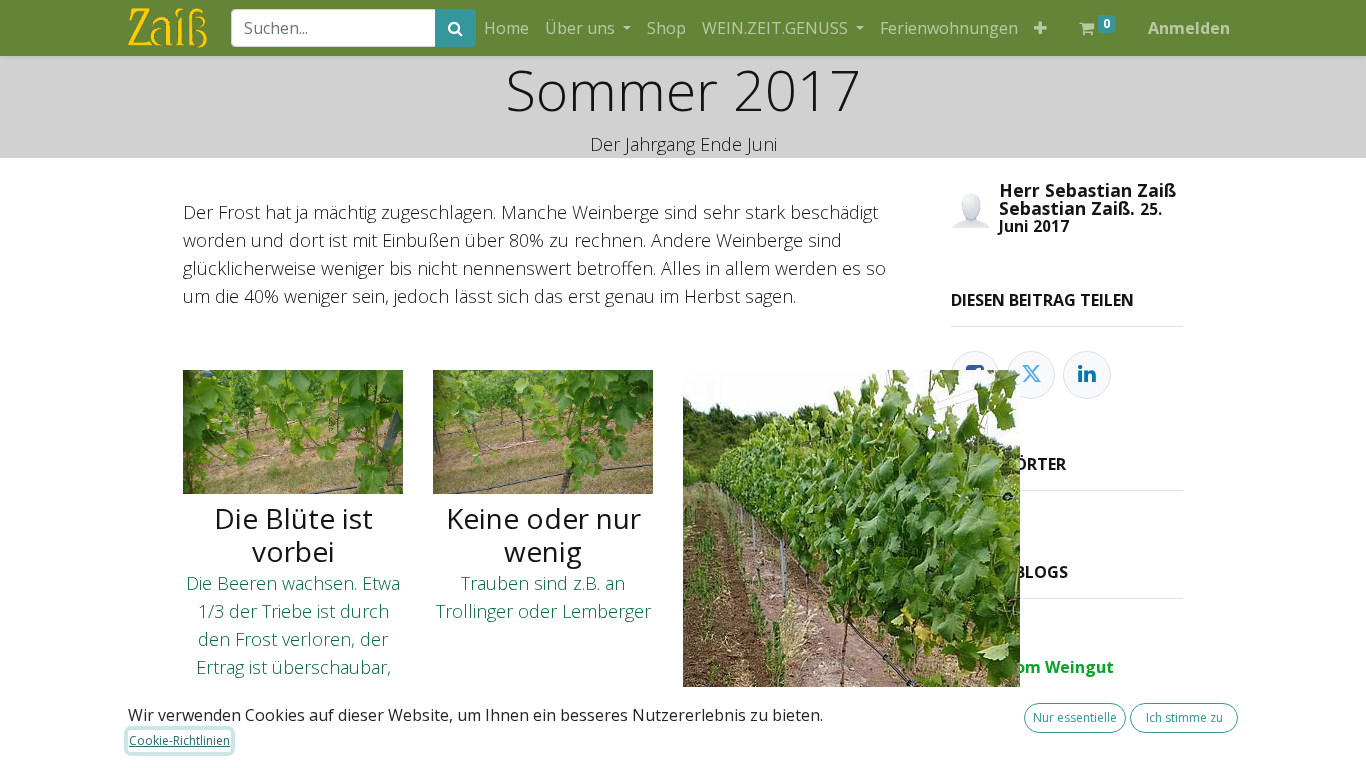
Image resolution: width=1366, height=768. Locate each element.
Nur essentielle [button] (1075, 717)
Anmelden (1189, 28)
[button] (1040, 28)
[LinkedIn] (1087, 375)
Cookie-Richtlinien (179, 740)
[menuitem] (506, 28)
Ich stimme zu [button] (1184, 717)
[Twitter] (1031, 375)
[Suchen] (455, 28)
